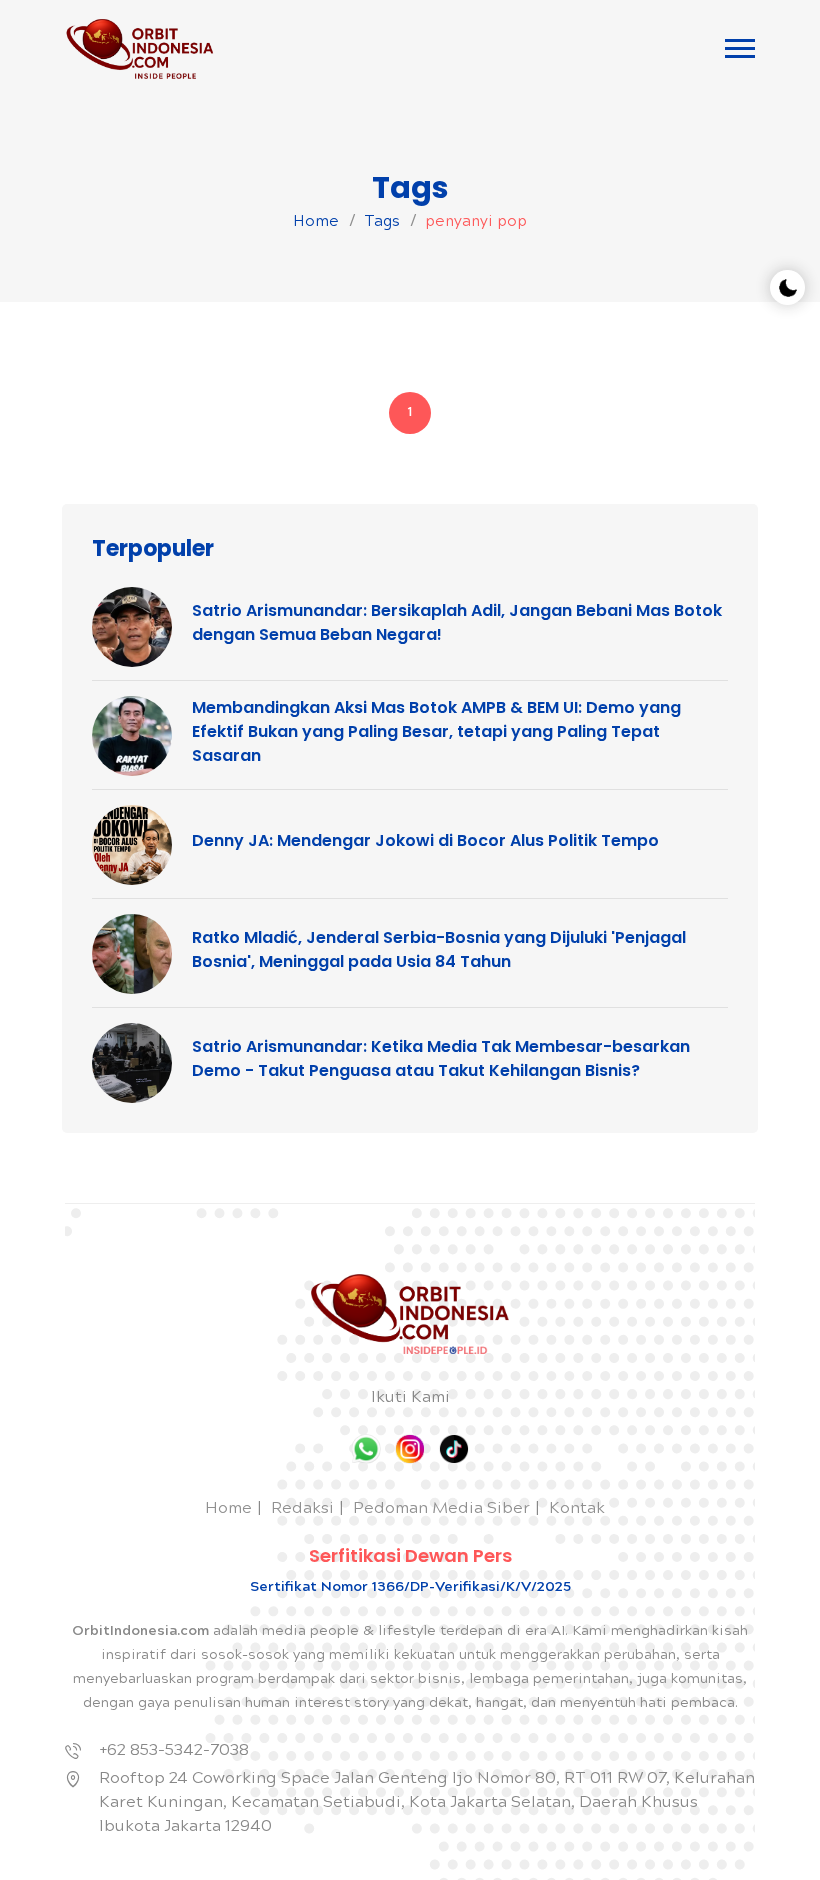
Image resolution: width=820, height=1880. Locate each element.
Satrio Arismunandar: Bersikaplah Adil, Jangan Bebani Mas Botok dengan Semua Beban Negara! (457, 622)
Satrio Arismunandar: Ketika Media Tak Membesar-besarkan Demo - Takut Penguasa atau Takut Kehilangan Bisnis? (441, 1058)
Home (316, 223)
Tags (382, 223)
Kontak (577, 1509)
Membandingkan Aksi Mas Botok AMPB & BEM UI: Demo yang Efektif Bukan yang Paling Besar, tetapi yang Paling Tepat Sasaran (436, 731)
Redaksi (302, 1509)
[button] (740, 48)
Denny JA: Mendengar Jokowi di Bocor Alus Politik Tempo (425, 840)
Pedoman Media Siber (441, 1509)
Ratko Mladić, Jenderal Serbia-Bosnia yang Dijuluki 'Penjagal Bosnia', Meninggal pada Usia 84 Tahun (439, 949)
